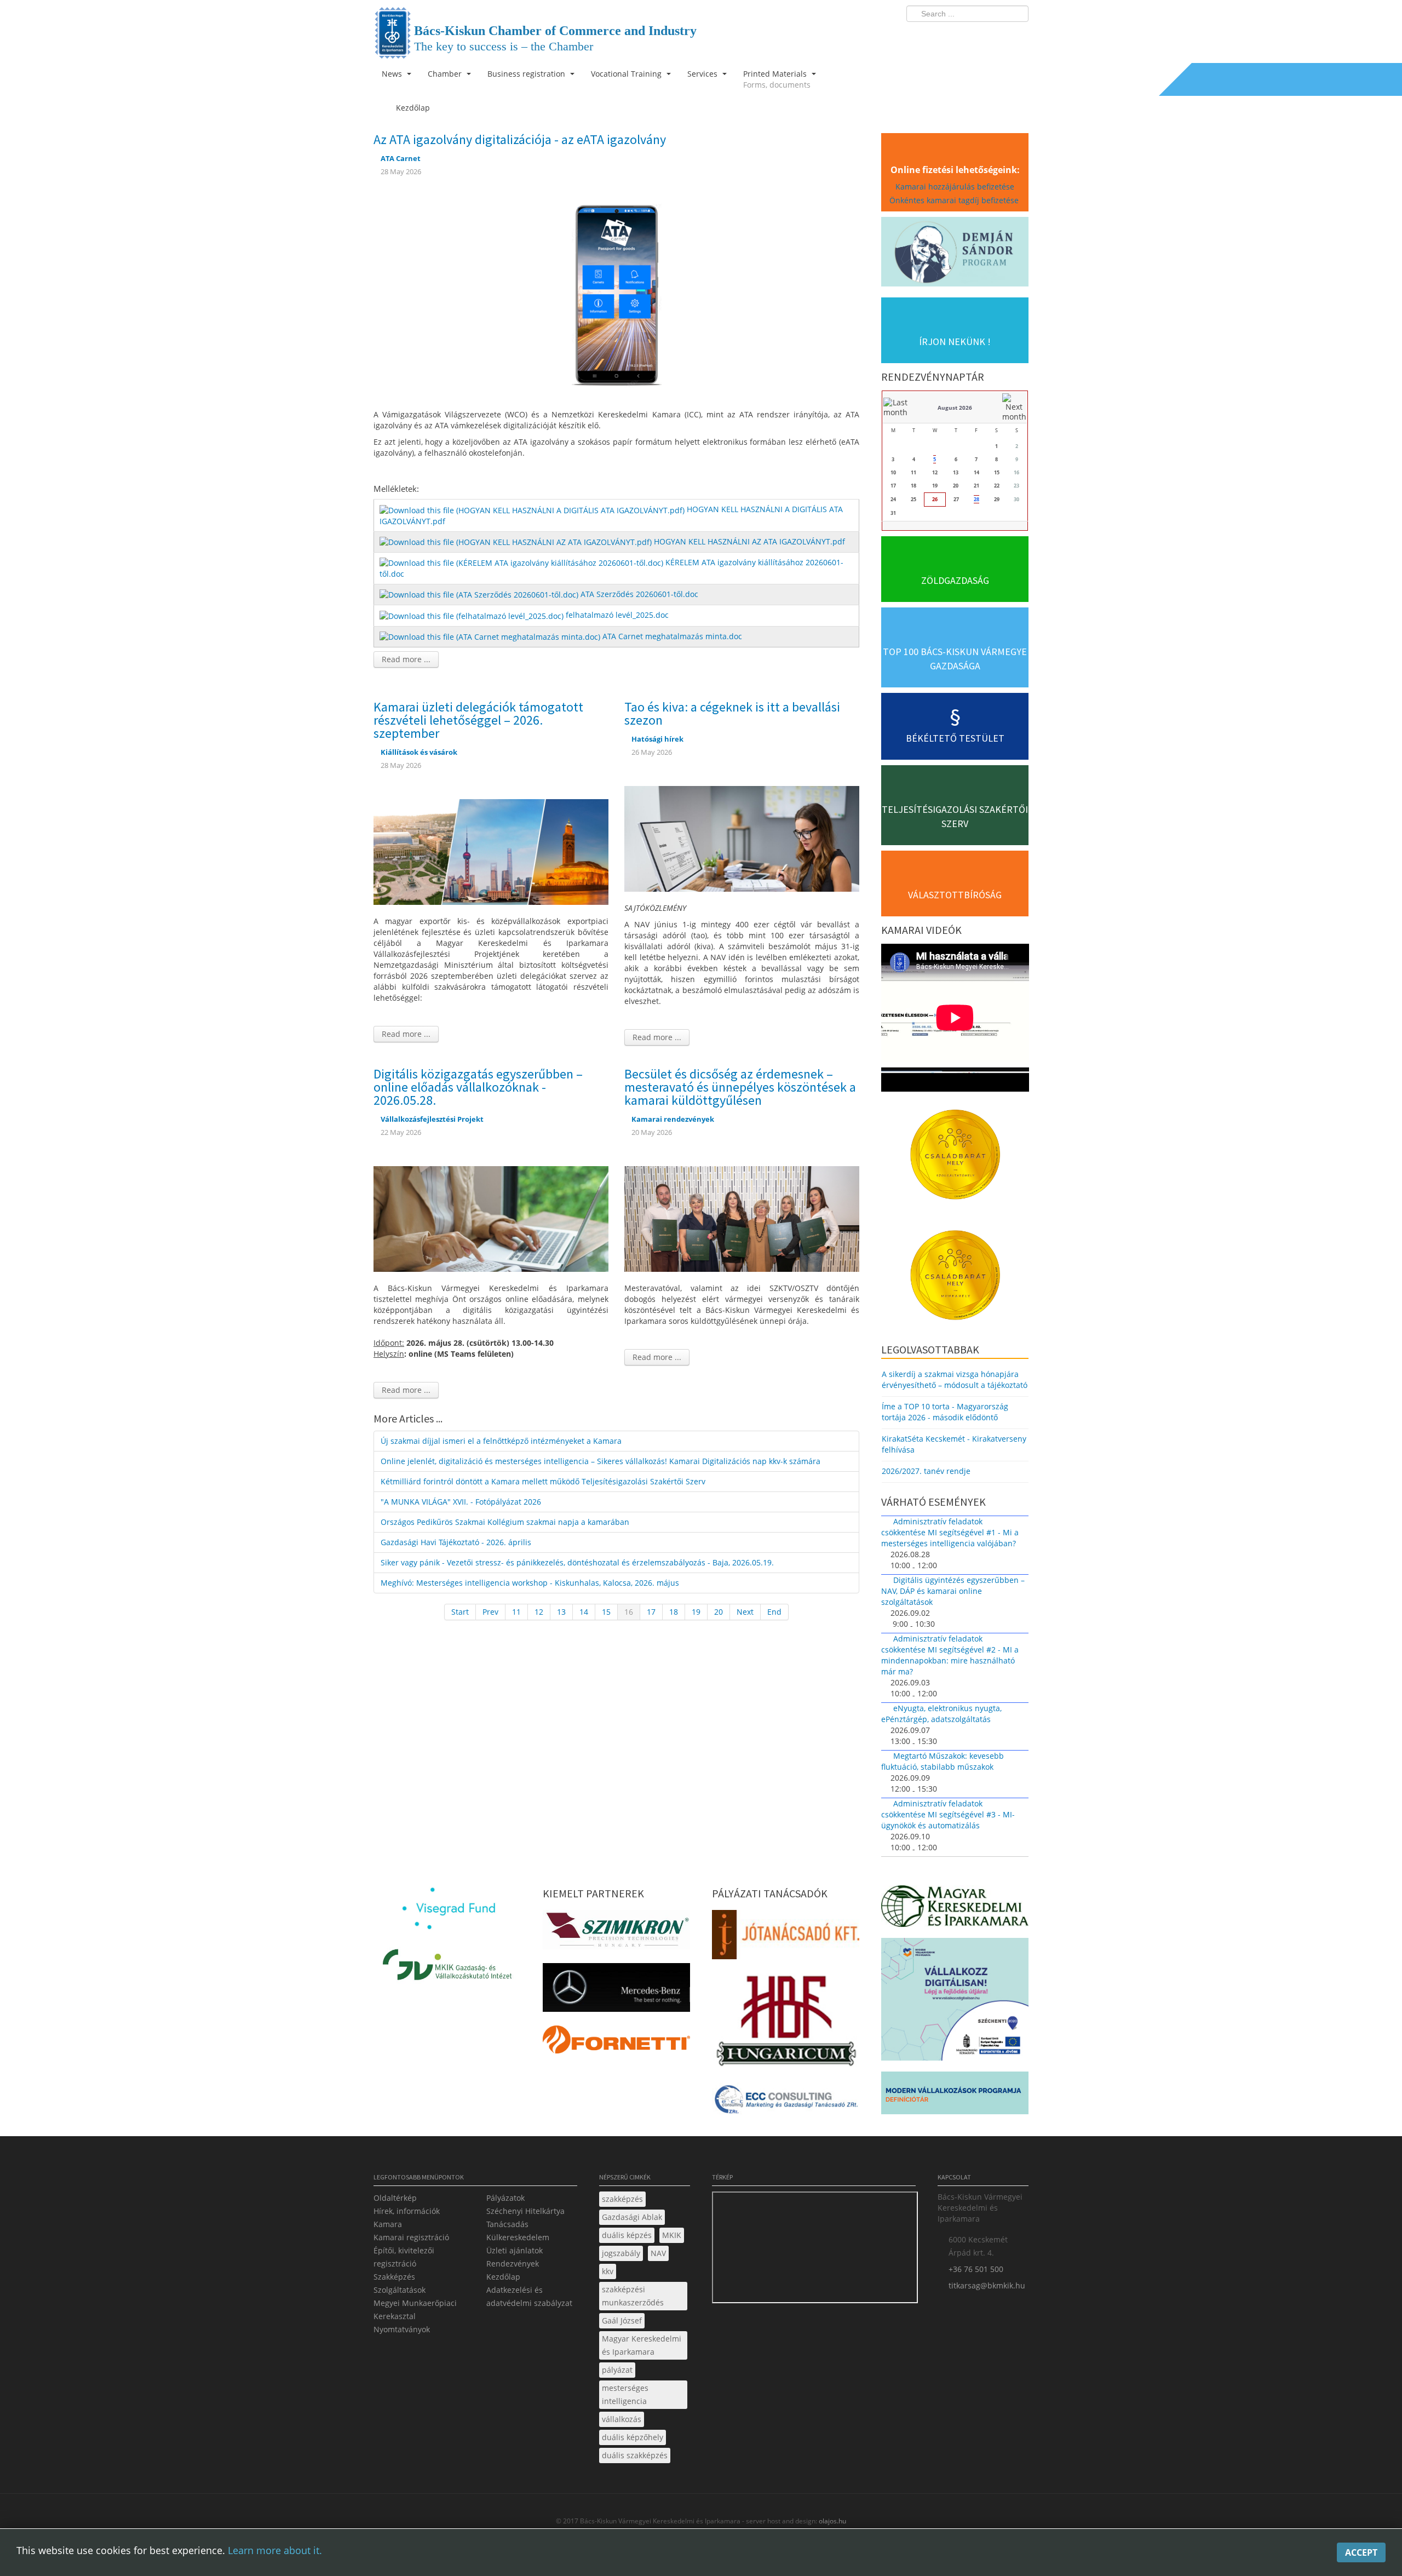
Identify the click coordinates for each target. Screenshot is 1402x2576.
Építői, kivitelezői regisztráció (404, 2257)
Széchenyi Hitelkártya (525, 2211)
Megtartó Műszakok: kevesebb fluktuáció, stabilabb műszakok (943, 1761)
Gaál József (622, 2320)
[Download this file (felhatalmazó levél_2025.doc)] (473, 615)
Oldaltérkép (395, 2198)
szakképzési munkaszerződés (633, 2296)
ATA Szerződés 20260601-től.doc (639, 594)
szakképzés (622, 2199)
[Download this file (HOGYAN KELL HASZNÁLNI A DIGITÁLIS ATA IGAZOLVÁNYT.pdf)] (533, 509)
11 (516, 1612)
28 (976, 499)
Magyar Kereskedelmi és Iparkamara (642, 2345)
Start (460, 1612)
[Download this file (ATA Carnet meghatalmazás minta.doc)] (491, 636)
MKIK (672, 2235)
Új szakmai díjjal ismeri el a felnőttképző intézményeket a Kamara (501, 1441)
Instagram (997, 36)
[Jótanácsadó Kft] (786, 1938)
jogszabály (621, 2253)
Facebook (956, 36)
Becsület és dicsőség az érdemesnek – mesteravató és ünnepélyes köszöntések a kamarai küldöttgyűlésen (740, 1087)
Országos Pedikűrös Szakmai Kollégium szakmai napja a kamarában (505, 1522)
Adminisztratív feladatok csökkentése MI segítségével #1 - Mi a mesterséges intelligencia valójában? (950, 1532)
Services (703, 74)
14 (584, 1612)
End (774, 1612)
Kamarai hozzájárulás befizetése (955, 187)
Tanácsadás (507, 2224)
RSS (1017, 36)
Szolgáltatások (400, 2290)
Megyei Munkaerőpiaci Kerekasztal (415, 2310)
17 (651, 1612)
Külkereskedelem (518, 2237)
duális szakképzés (635, 2455)
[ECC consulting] (786, 2103)
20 (719, 1612)
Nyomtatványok (402, 2329)
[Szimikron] (616, 1933)
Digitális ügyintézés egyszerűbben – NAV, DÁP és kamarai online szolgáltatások (953, 1591)
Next (745, 1612)
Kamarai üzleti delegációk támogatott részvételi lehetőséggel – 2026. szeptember (478, 720)
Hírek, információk (407, 2211)
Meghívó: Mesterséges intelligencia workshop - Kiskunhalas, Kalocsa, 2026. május (530, 1583)
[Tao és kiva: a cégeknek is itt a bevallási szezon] (742, 838)
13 (561, 1612)
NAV (658, 2253)
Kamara (388, 2224)
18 (674, 1612)
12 (539, 1612)
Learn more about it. (275, 2550)
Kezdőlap (503, 2277)
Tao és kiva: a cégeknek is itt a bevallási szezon (732, 713)
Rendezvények (513, 2264)
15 (606, 1612)
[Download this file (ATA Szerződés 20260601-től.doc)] (480, 594)
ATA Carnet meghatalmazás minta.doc (672, 636)
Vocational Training (627, 74)
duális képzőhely (633, 2437)
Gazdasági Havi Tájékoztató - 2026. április (456, 1542)
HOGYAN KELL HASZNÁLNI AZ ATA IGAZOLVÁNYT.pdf (749, 541)
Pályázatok (505, 2198)
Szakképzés (394, 2277)
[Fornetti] (616, 2043)
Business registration (527, 74)
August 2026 (955, 408)
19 (696, 1612)
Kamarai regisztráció (411, 2237)
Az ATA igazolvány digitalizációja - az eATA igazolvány (520, 139)
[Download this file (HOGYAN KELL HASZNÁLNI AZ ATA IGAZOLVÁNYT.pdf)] (517, 541)
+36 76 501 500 (976, 2269)
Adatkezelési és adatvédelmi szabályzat (529, 2296)
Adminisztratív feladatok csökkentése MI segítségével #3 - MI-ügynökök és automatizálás (948, 1814)
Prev (490, 1612)
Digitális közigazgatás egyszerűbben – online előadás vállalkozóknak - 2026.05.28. (478, 1087)
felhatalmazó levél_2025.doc (617, 615)
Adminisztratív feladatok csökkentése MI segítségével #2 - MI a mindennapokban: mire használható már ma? (950, 1655)
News (393, 74)
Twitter (976, 36)
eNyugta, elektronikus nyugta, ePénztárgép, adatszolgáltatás (941, 1714)
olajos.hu (832, 2521)
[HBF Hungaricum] (786, 2024)
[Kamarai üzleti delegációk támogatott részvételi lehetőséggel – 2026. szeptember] (491, 851)
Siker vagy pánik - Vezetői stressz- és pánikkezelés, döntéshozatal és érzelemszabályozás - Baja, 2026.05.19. (577, 1562)
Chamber (446, 74)
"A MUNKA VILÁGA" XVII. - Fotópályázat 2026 (461, 1502)
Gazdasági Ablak (632, 2217)
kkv (608, 2271)
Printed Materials (777, 79)
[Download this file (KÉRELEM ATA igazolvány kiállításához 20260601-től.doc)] (522, 562)
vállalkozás (622, 2419)
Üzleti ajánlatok (515, 2250)
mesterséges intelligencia (625, 2394)
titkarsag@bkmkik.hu (987, 2285)
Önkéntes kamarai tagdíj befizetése (955, 200)
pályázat (617, 2370)
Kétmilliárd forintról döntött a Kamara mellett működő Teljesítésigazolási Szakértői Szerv (543, 1481)
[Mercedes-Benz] (616, 1991)
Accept (1361, 2552)
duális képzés (627, 2235)
